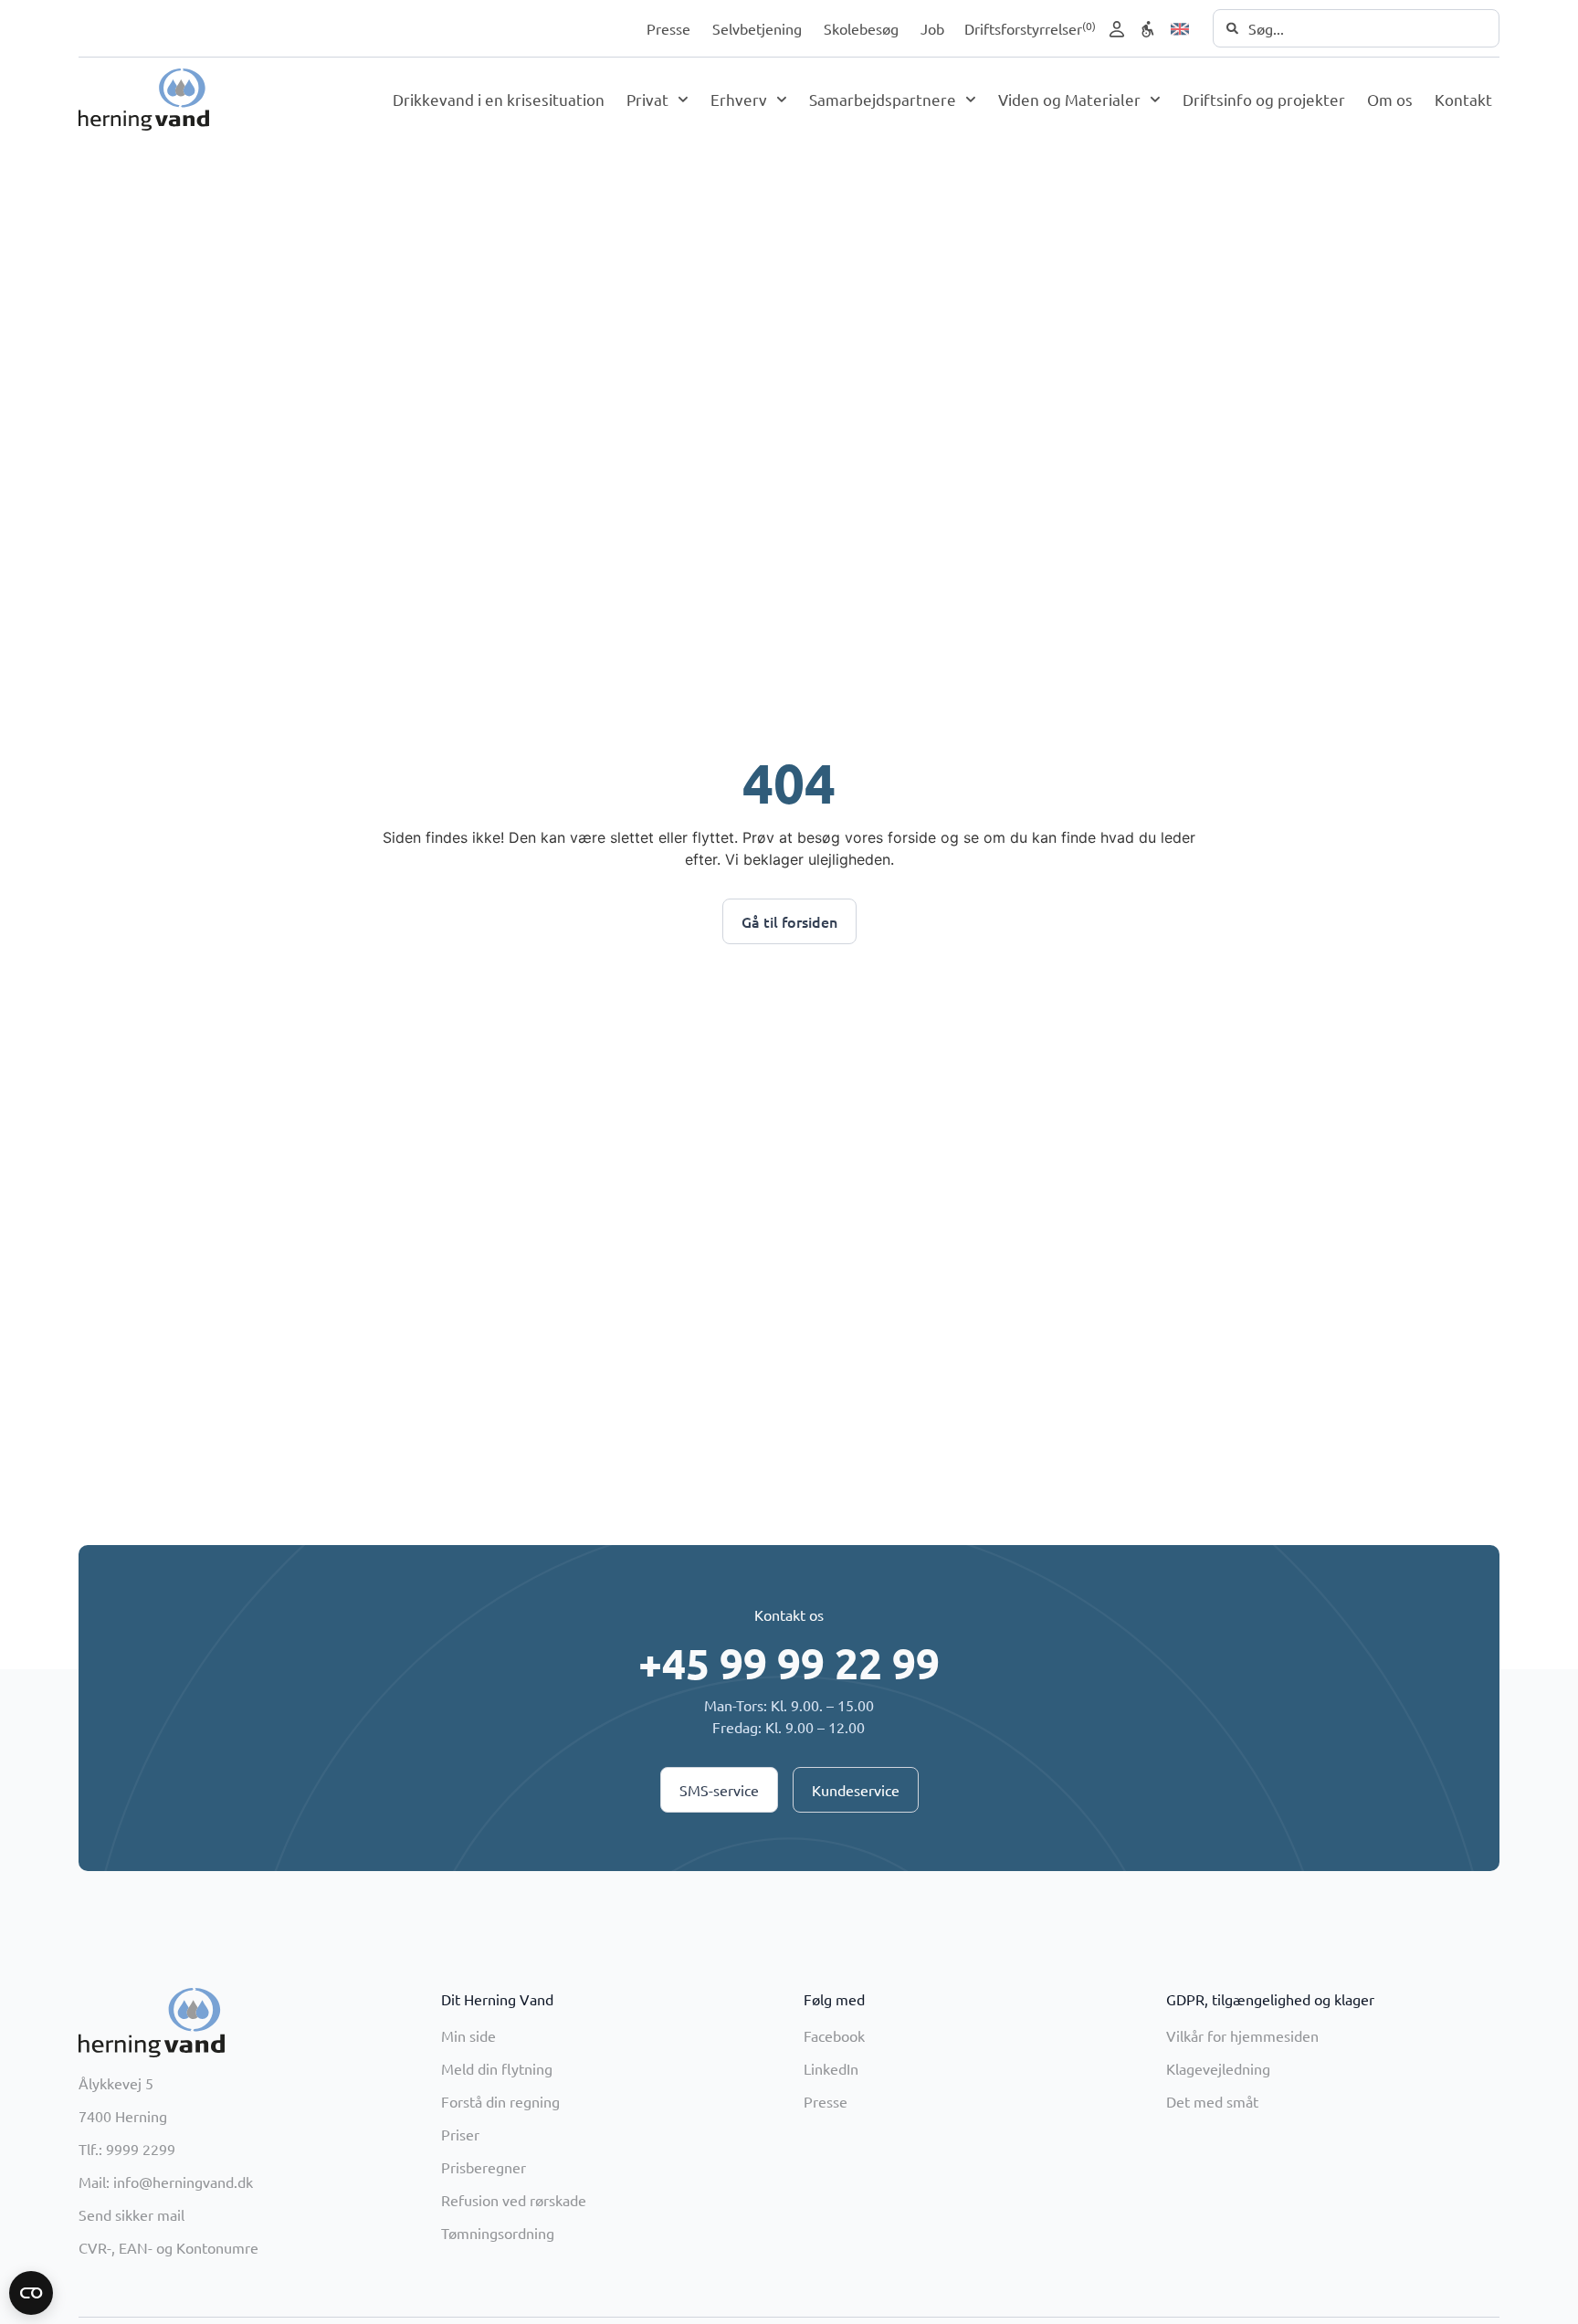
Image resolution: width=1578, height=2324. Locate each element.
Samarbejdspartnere (883, 99)
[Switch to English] (1180, 29)
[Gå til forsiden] (144, 100)
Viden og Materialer (1069, 99)
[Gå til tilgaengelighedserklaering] (1148, 29)
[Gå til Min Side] (1117, 29)
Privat (647, 99)
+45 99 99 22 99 (789, 1663)
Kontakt (1463, 99)
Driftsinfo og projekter (1264, 99)
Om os (1390, 99)
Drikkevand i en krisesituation (499, 99)
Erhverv (739, 99)
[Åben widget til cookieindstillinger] (31, 2293)
